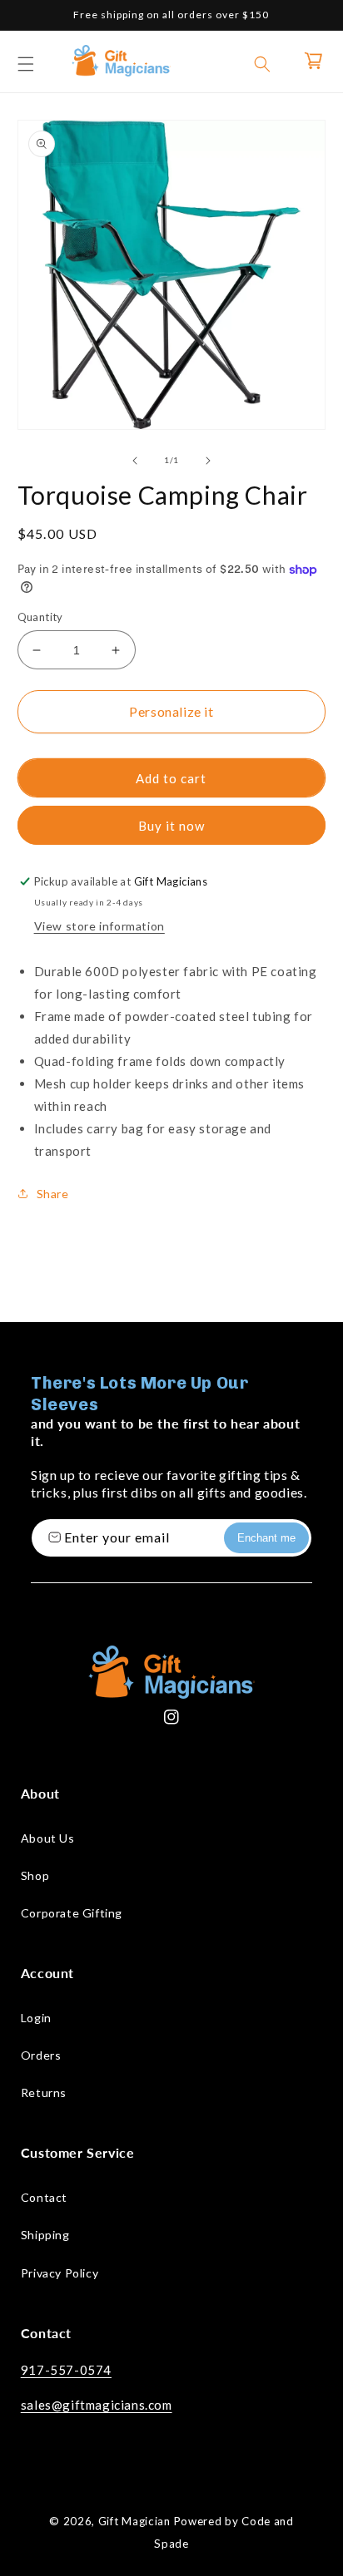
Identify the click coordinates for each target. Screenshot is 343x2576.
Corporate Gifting (72, 1913)
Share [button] (53, 1194)
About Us (48, 1838)
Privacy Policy (60, 2273)
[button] (26, 64)
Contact (44, 2197)
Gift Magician (134, 2521)
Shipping (45, 2235)
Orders (41, 2055)
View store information (99, 926)
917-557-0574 (66, 2370)
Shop (35, 1875)
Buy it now (171, 826)
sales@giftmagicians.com (97, 2405)
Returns (44, 2092)
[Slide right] (208, 461)
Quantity (40, 617)
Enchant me (266, 1538)
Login (36, 2018)
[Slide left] (135, 461)
